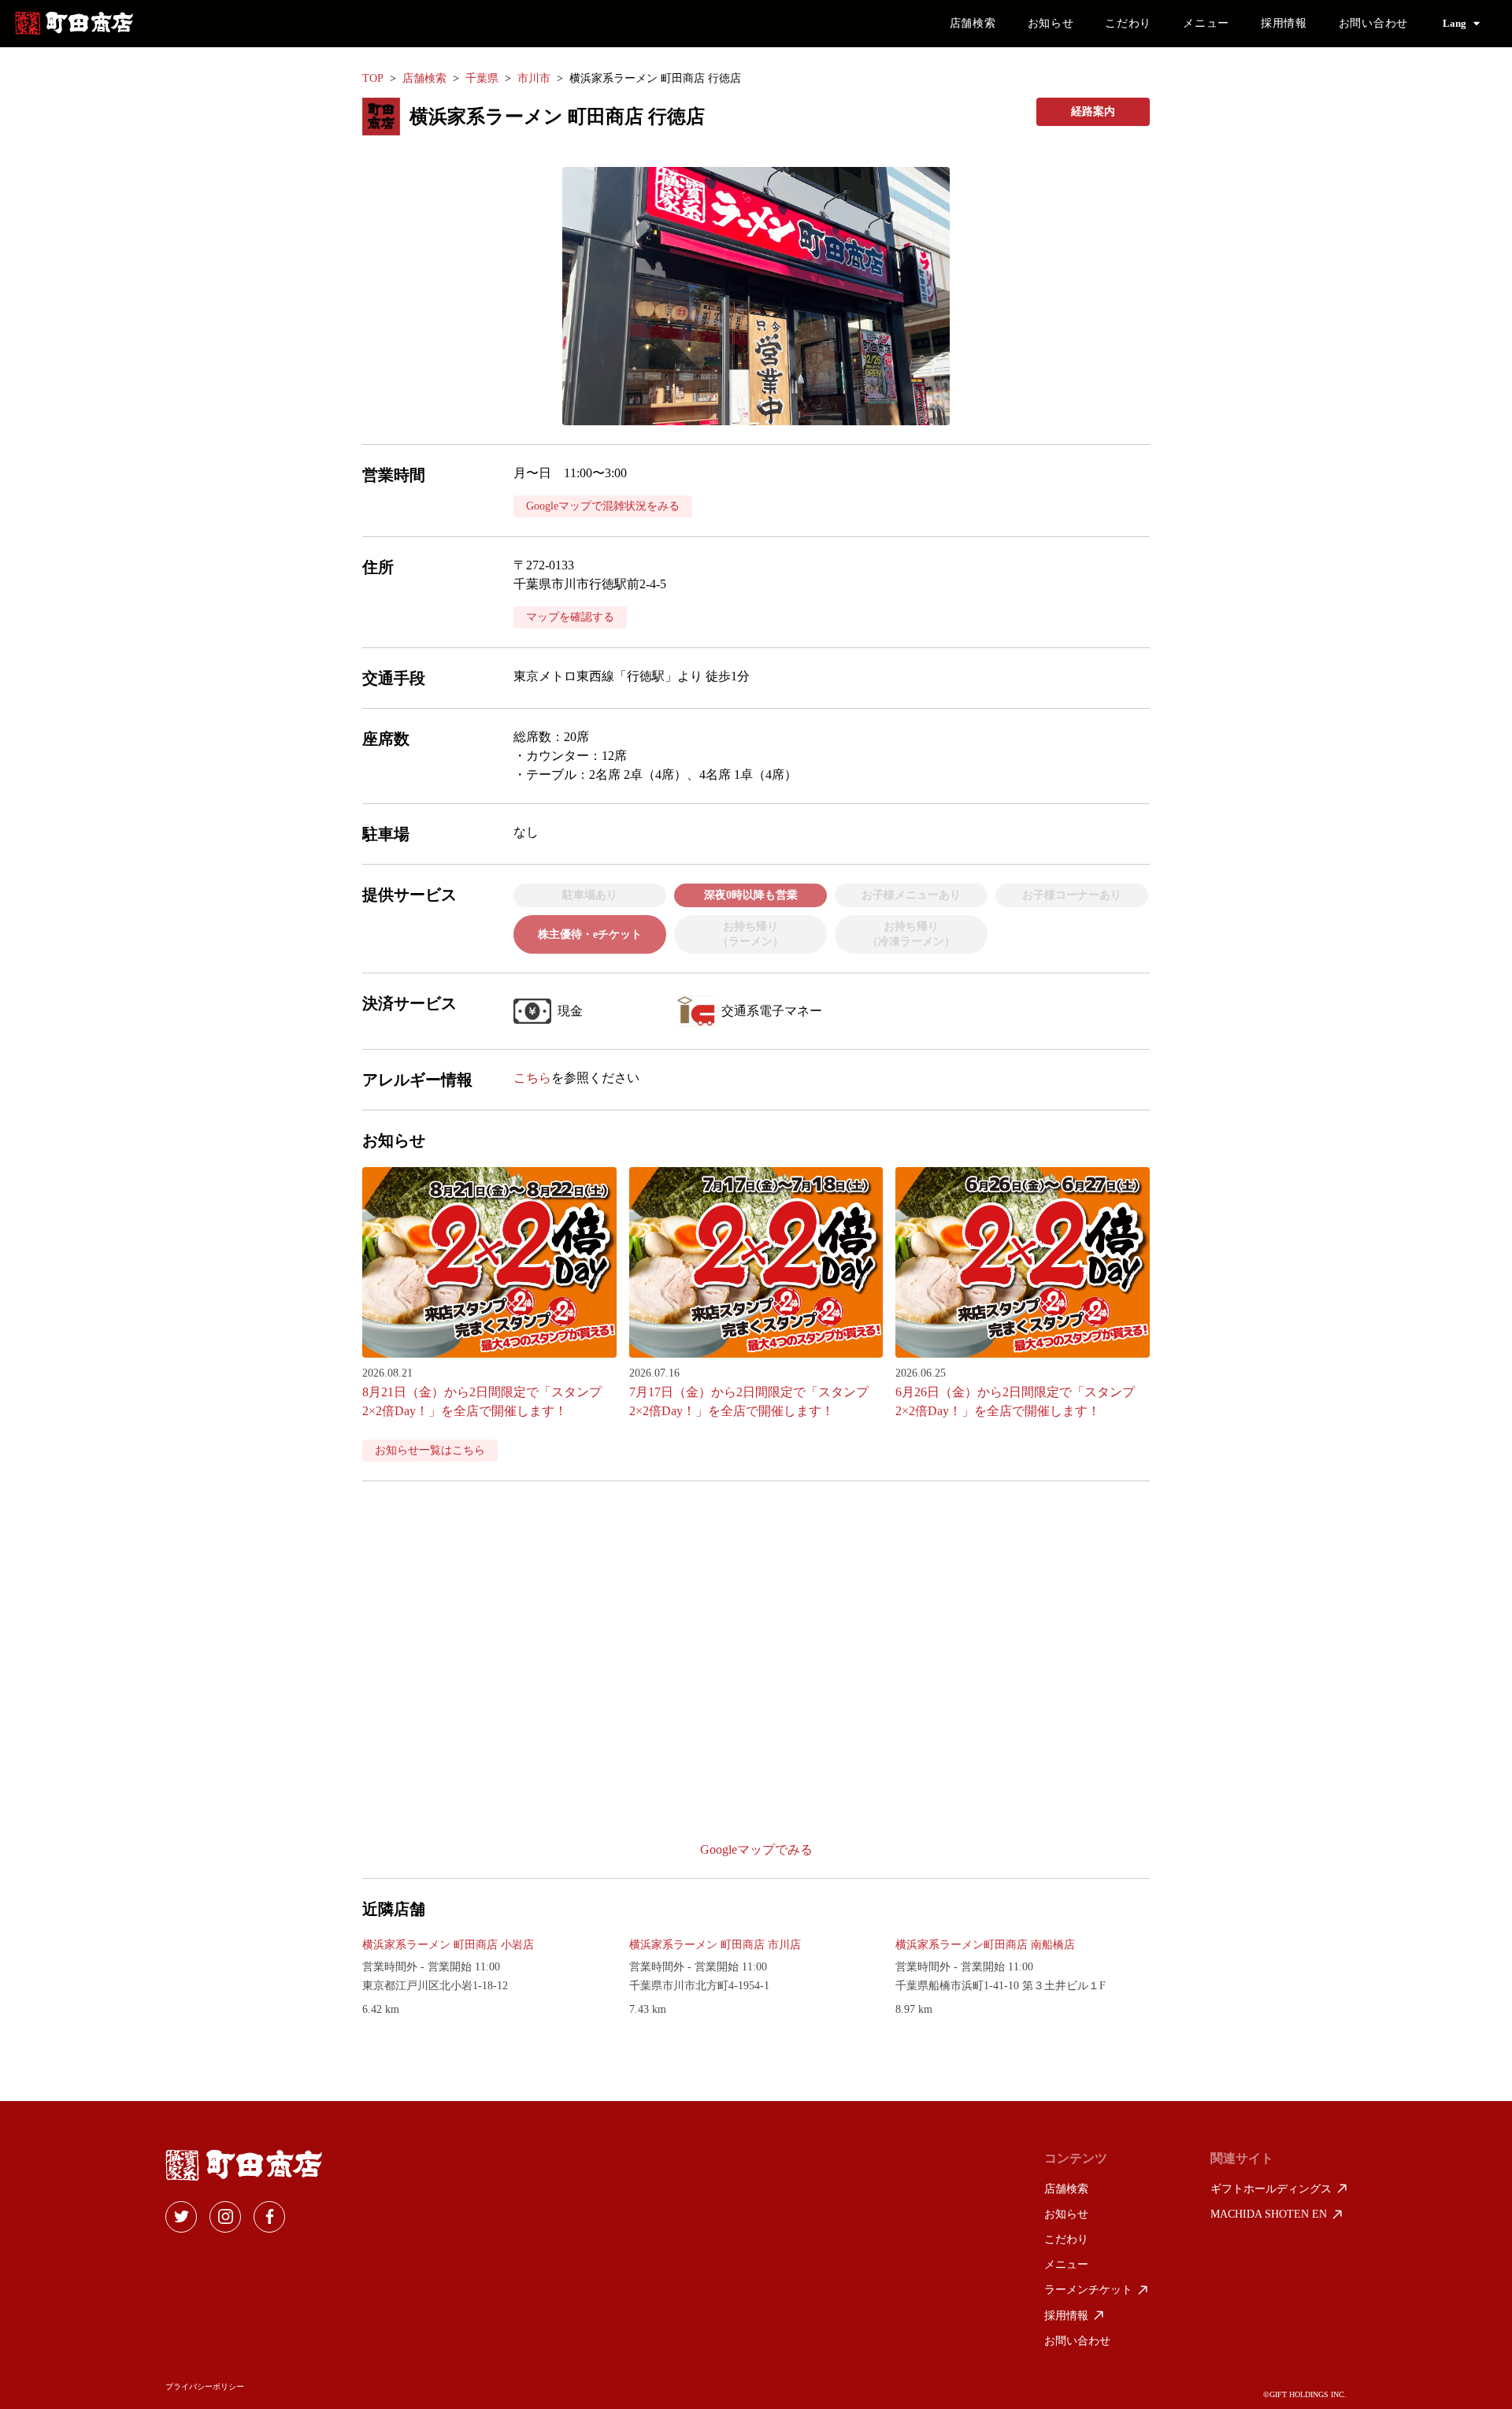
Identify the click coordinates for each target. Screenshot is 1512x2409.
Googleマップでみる (756, 1849)
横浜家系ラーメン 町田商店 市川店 (715, 1945)
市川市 (534, 78)
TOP (373, 78)
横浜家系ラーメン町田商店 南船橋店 (985, 1945)
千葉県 (482, 78)
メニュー (1206, 23)
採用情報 (1284, 23)
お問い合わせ (1373, 23)
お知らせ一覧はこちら (430, 1450)
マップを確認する (570, 617)
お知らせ (1051, 23)
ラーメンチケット (1088, 2290)
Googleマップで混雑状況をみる (603, 506)
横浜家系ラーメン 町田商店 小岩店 (448, 1945)
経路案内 (1093, 111)
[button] (756, 296)
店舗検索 (973, 23)
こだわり (1128, 23)
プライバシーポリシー (205, 2387)
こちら (532, 1078)
